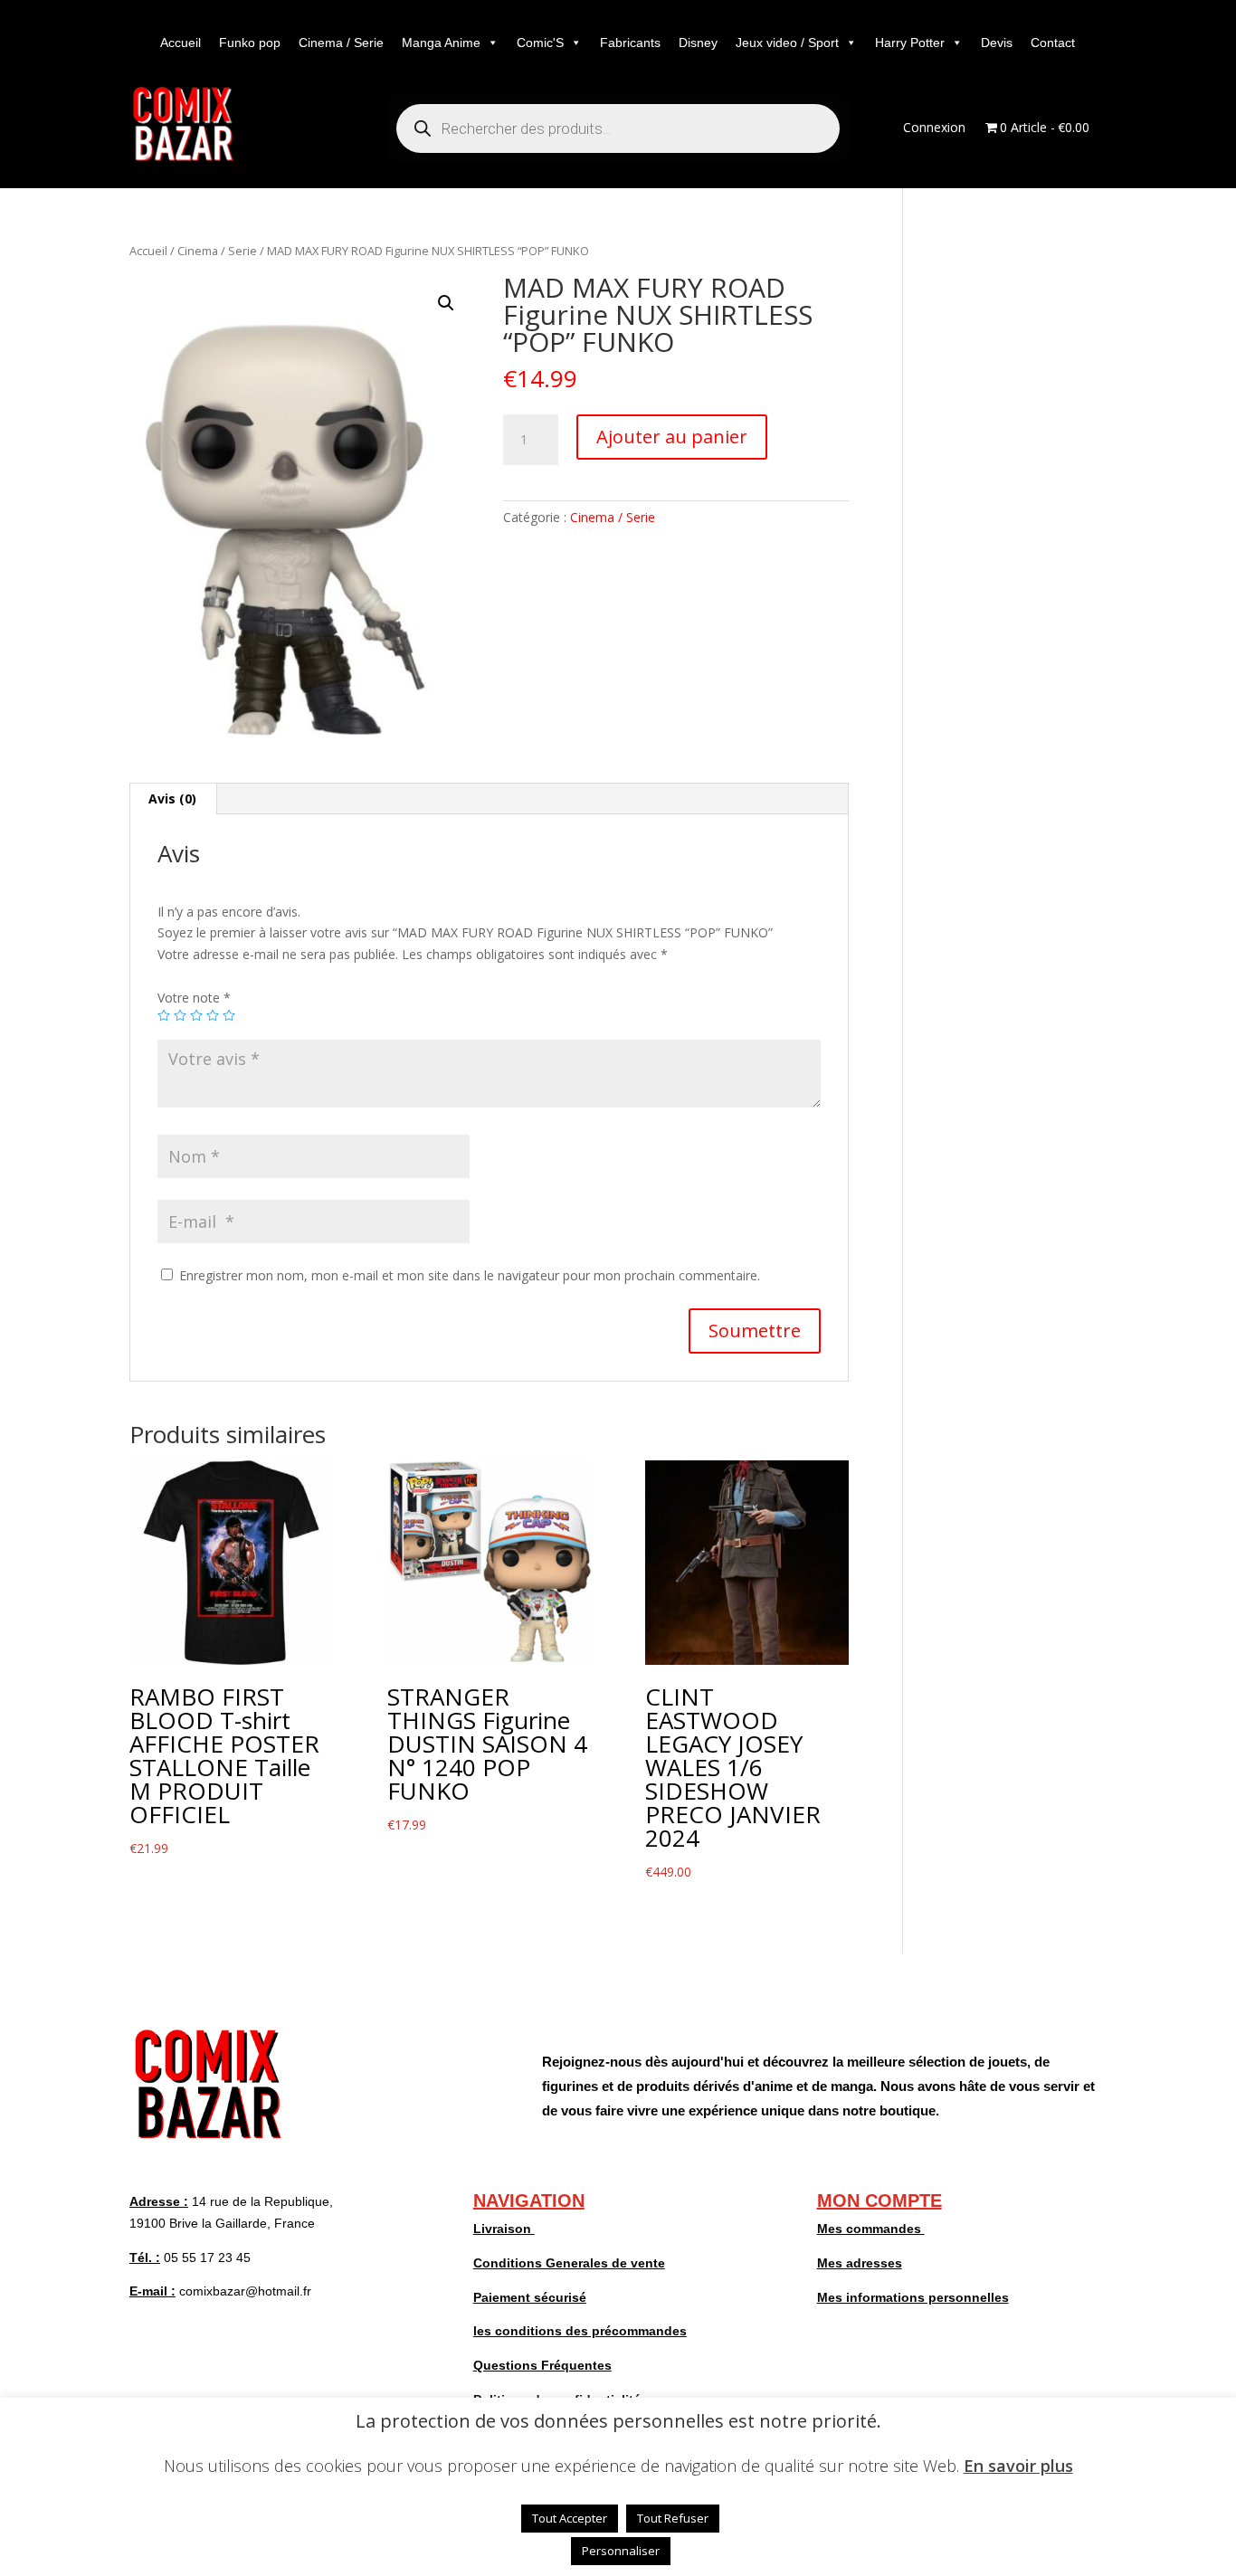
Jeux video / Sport (787, 43)
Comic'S (540, 43)
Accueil (181, 43)
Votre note (194, 998)
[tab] (173, 799)
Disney (698, 43)
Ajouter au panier (672, 437)
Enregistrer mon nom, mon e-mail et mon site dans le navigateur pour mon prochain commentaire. (470, 1275)
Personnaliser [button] (621, 2551)
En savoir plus (1018, 2466)
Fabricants (630, 43)
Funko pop (250, 43)
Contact (1053, 43)
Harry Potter (910, 43)
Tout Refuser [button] (673, 2518)
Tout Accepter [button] (570, 2518)
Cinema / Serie (341, 43)
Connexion (934, 128)
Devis (997, 43)
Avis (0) (172, 798)
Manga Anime (441, 43)
